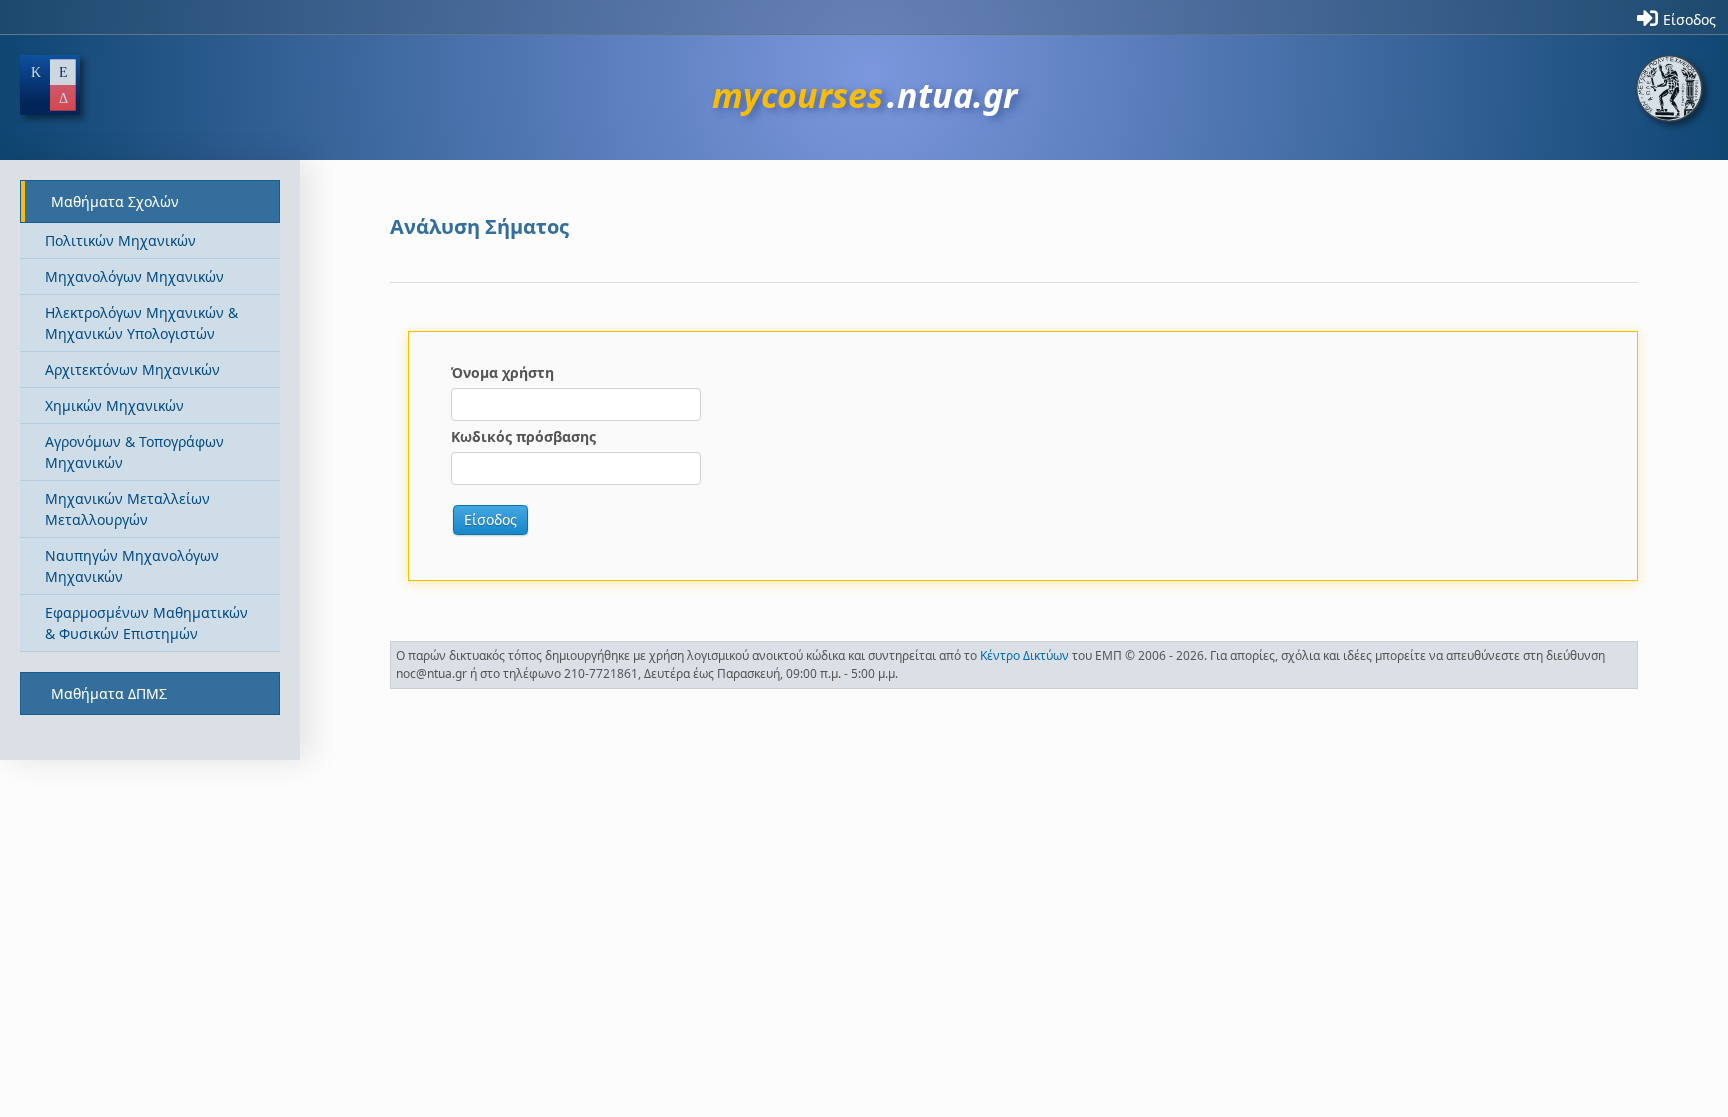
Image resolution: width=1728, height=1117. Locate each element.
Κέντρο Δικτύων (1024, 655)
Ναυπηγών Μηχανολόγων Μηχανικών (132, 566)
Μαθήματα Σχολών (115, 201)
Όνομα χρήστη (502, 372)
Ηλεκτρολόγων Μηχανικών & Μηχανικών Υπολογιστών (141, 323)
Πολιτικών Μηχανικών (120, 240)
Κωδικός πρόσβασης (523, 436)
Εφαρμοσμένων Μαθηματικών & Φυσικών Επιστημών (146, 623)
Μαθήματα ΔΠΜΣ (109, 693)
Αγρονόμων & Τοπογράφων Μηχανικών (134, 452)
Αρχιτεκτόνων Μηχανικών (132, 369)
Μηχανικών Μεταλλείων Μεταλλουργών (127, 509)
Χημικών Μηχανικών (114, 405)
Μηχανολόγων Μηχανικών (134, 276)
